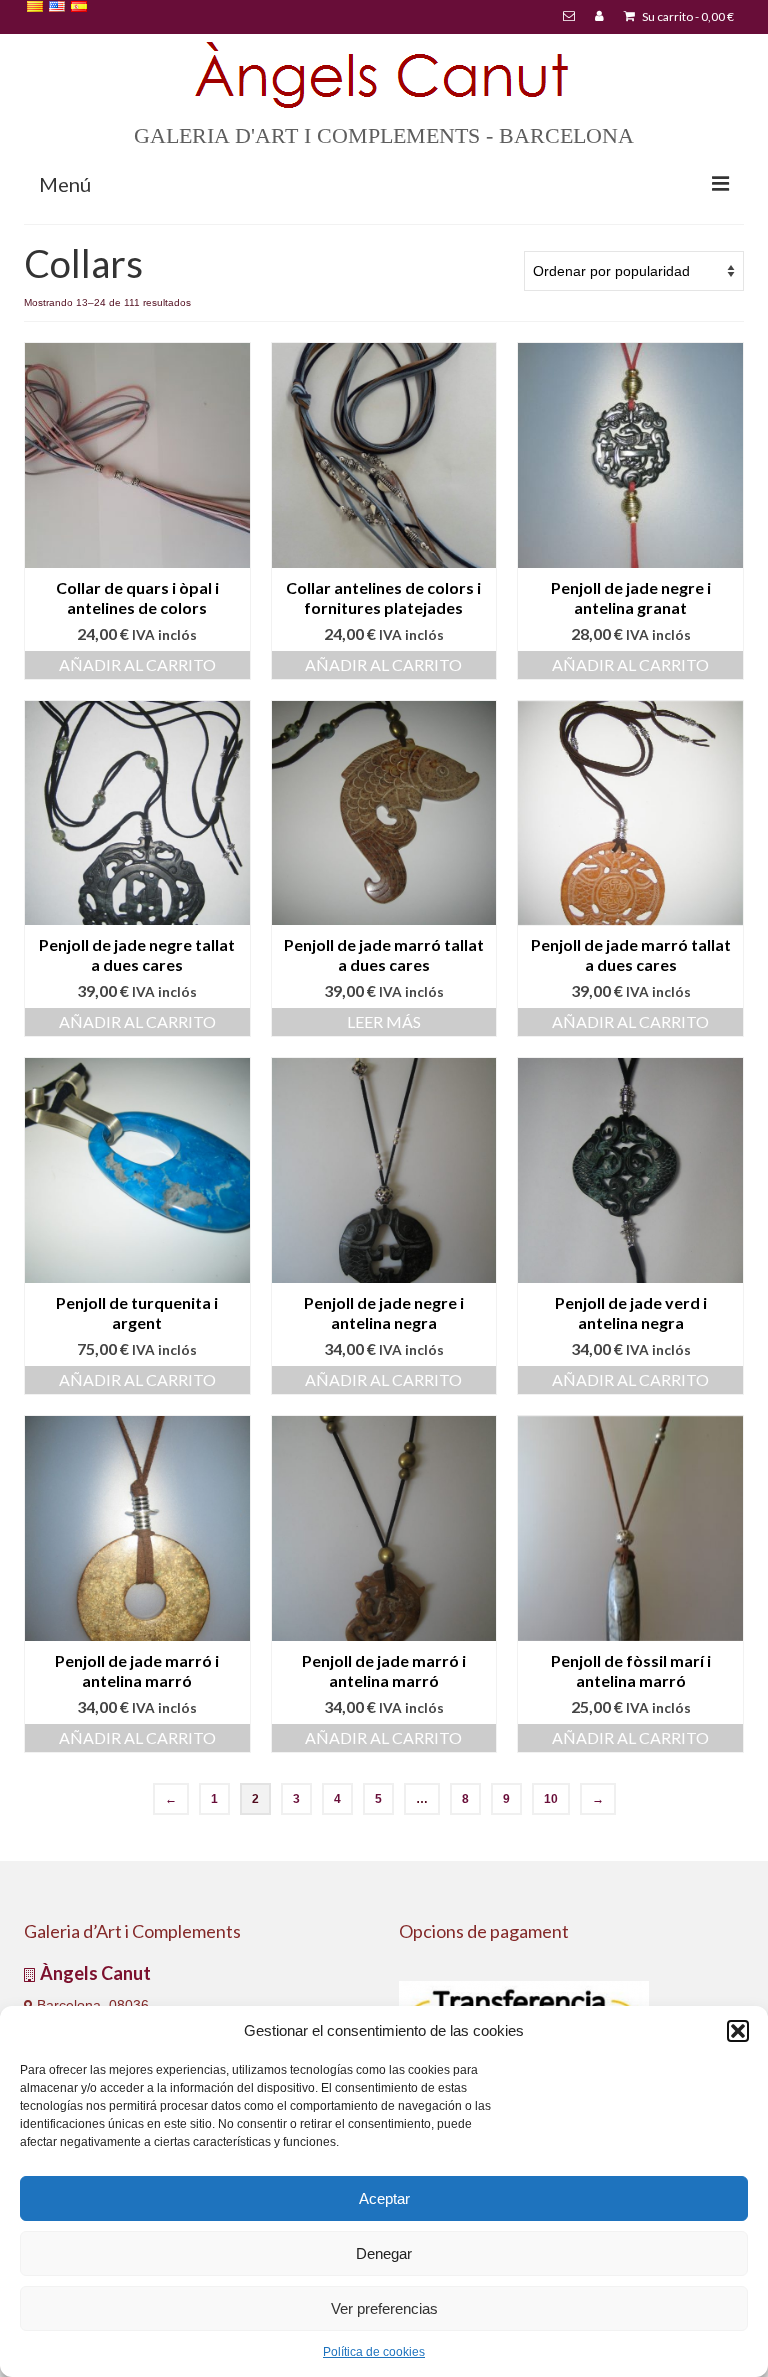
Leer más (384, 1021)
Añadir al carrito (137, 664)
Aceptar (384, 2198)
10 (551, 1799)
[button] (738, 2031)
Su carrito (687, 16)
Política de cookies (374, 2352)
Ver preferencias (384, 2308)
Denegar (384, 2253)
